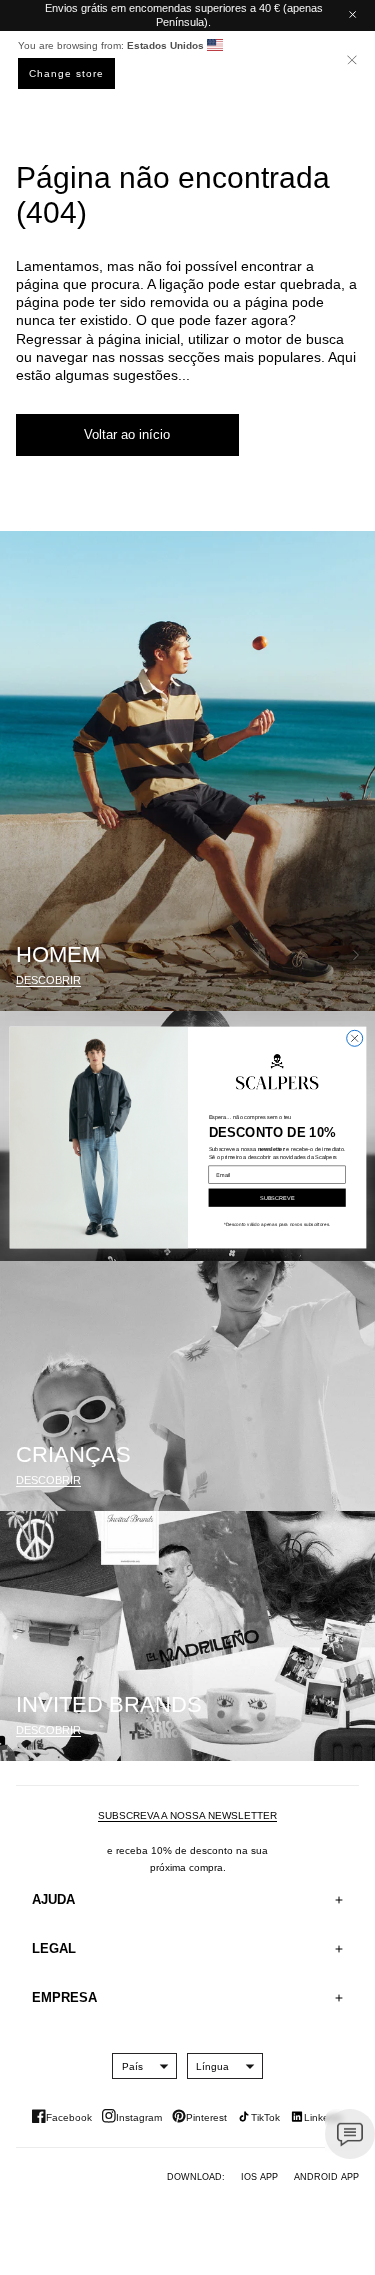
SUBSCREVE (277, 1197)
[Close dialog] (354, 1038)
